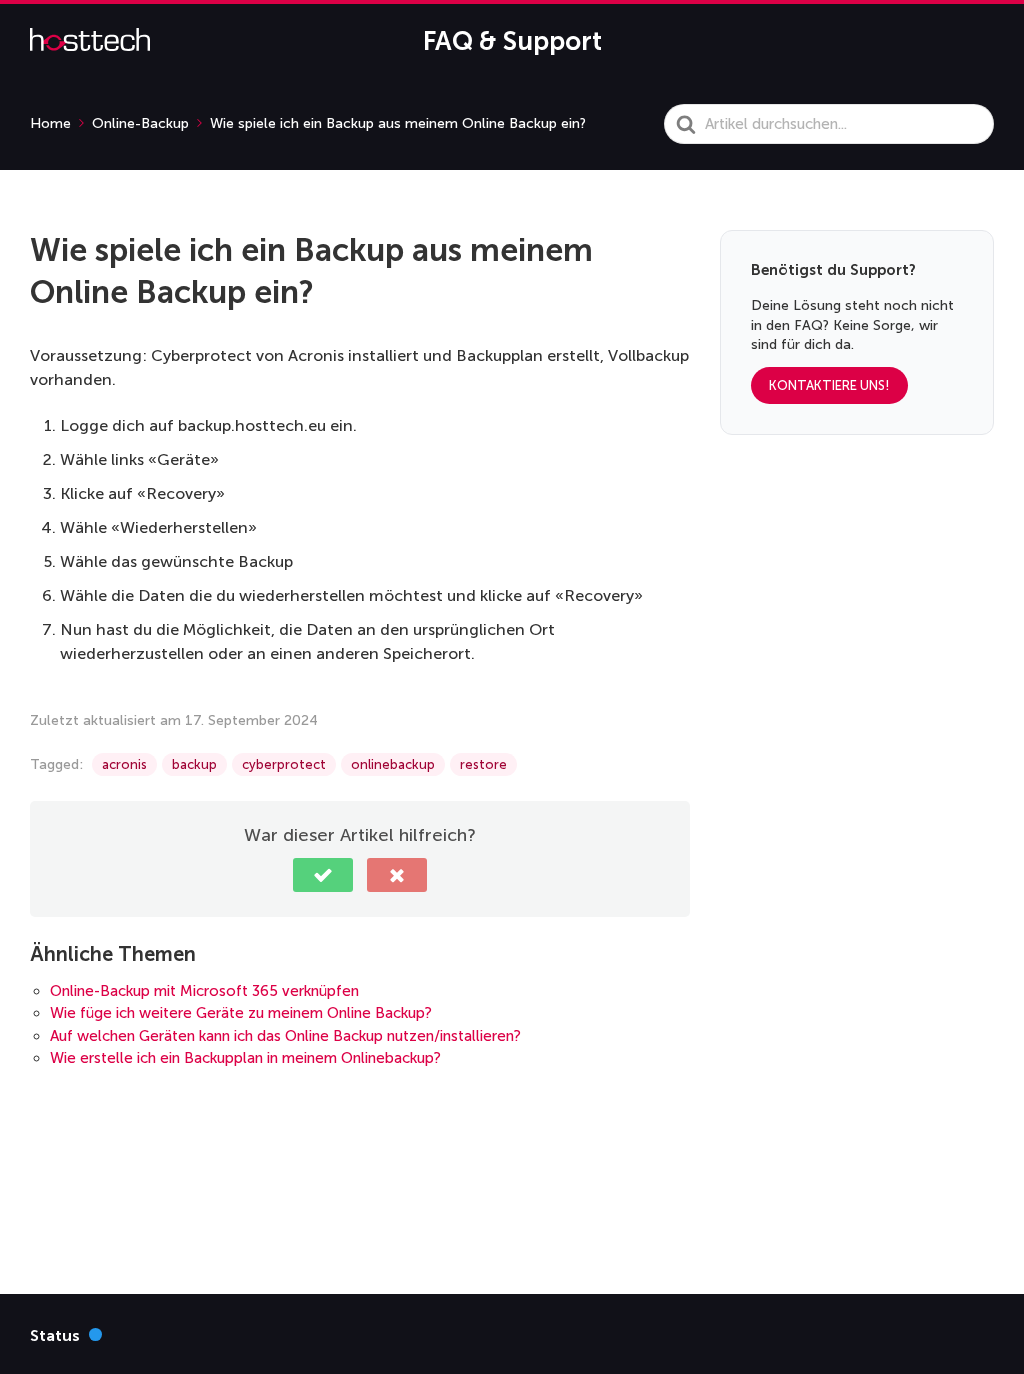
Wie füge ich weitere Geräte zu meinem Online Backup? (241, 1013)
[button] (323, 875)
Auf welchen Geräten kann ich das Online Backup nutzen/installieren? (285, 1036)
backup (194, 764)
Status (66, 1334)
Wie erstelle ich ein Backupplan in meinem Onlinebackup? (245, 1058)
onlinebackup (393, 764)
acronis (124, 764)
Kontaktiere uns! (829, 385)
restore (483, 764)
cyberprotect (284, 764)
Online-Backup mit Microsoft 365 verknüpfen (204, 991)
